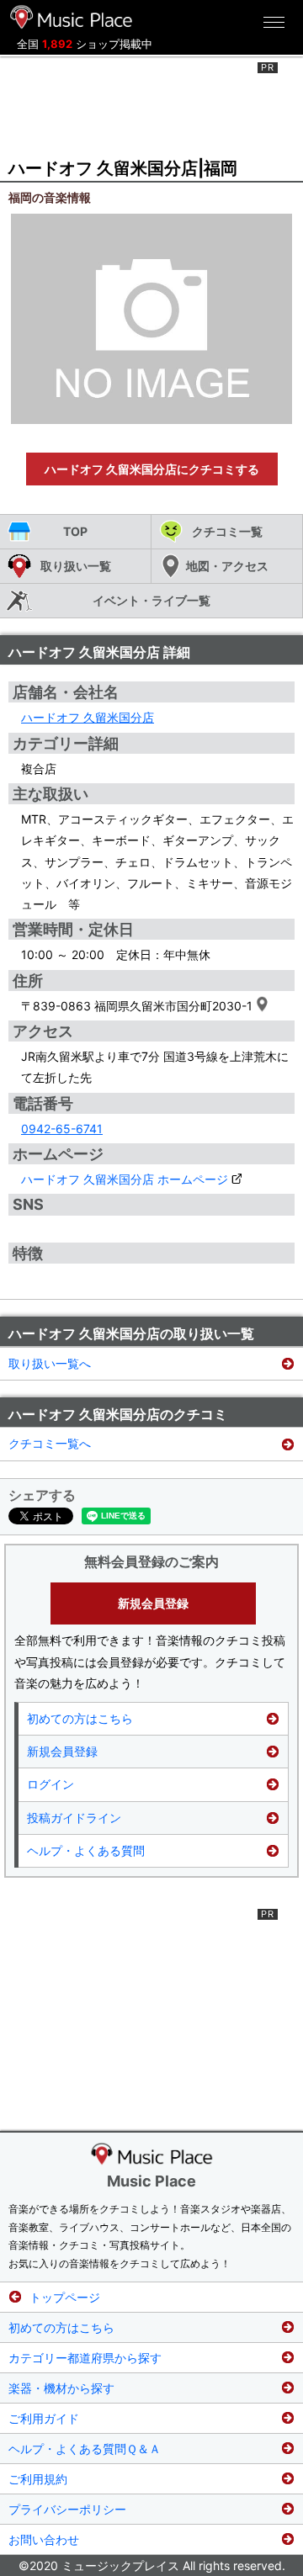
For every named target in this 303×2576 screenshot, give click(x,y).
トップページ (65, 2297)
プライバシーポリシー (67, 2509)
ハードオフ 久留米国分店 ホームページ (125, 1179)
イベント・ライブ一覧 (151, 600)
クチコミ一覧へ (50, 1443)
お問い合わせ (44, 2539)
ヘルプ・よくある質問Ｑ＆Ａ (85, 2449)
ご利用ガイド (44, 2418)
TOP (75, 531)
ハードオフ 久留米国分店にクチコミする (152, 469)
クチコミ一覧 (227, 531)
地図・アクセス (227, 566)
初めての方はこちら (80, 1718)
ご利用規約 (38, 2479)
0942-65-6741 (62, 1129)
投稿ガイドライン (74, 1818)
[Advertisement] (151, 104)
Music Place (151, 2181)
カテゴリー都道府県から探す (85, 2358)
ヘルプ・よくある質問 (86, 1850)
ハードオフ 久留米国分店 (88, 717)
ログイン (50, 1784)
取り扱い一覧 (76, 566)
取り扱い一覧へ (50, 1363)
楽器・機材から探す (61, 2388)
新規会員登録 (153, 1603)
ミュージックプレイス (72, 17)
